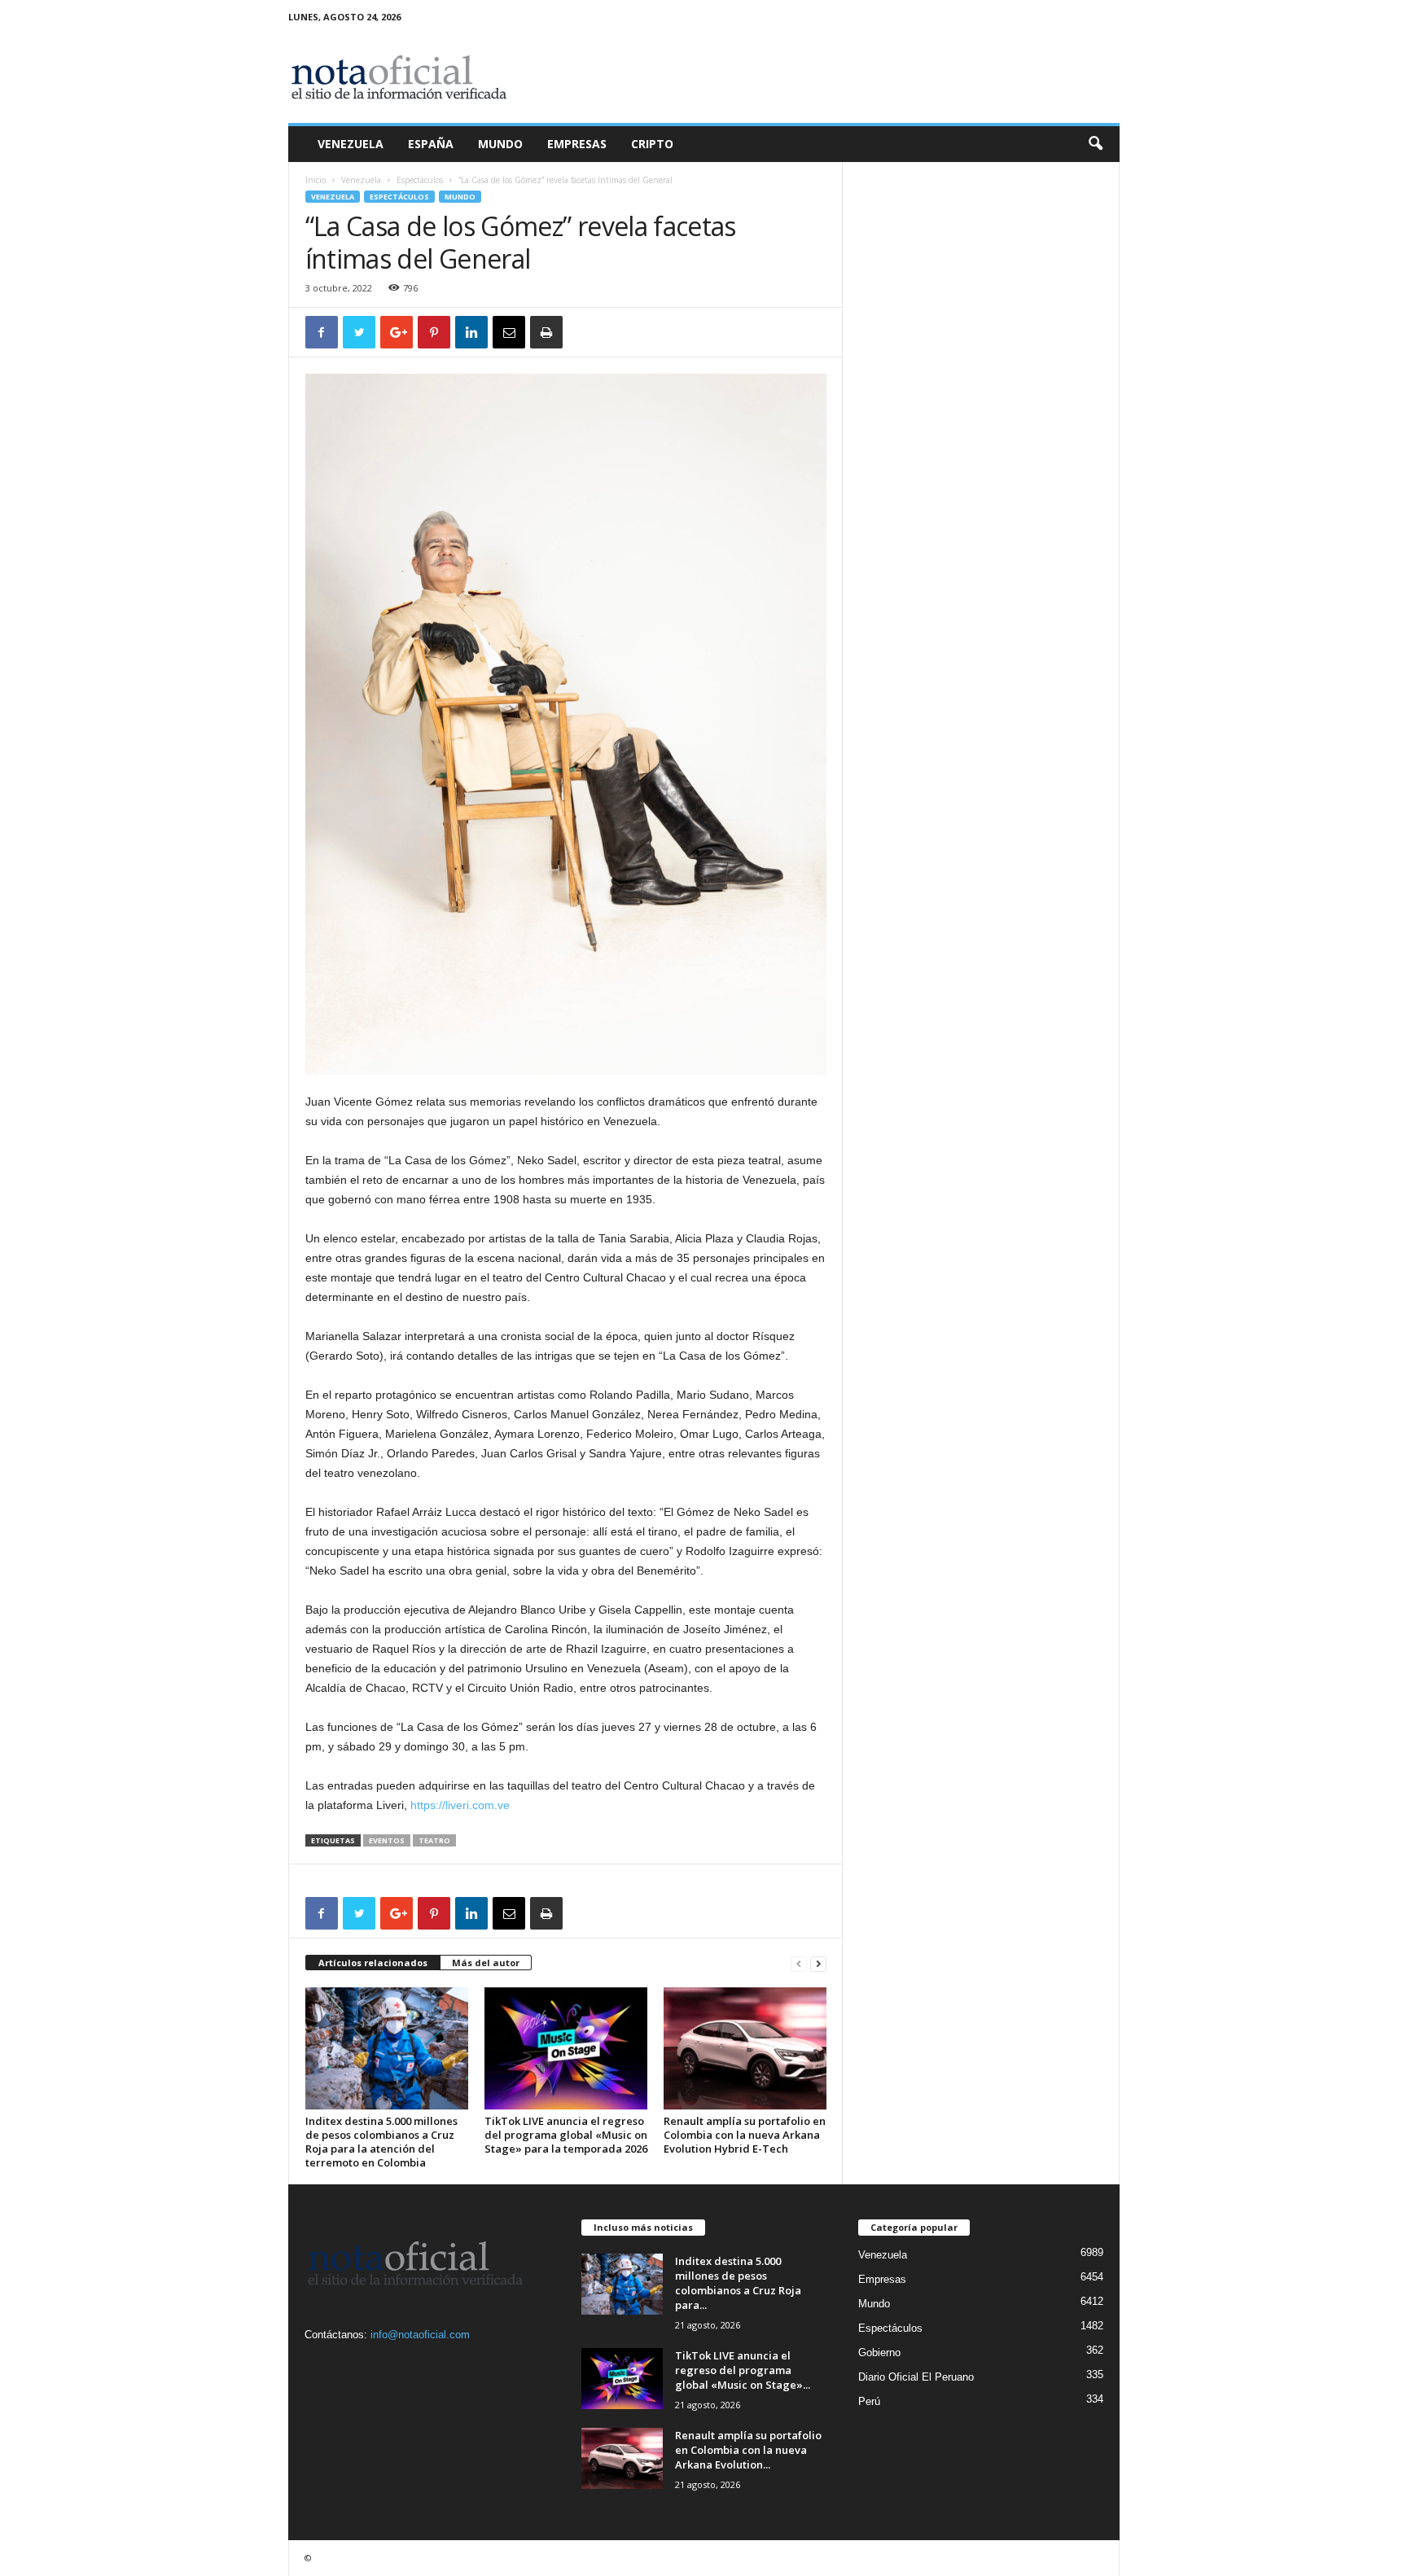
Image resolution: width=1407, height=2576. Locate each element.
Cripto (652, 144)
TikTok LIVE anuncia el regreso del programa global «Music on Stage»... (743, 2370)
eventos (387, 1840)
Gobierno (879, 2353)
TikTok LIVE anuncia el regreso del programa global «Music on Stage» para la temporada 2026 (566, 2135)
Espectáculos (420, 180)
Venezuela (351, 144)
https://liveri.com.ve (460, 1805)
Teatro (434, 1840)
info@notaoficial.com (420, 2335)
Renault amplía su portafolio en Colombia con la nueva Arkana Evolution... (748, 2450)
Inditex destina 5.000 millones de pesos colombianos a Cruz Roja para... (738, 2283)
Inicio (316, 180)
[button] (1095, 144)
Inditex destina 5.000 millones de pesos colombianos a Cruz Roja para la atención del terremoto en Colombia (381, 2142)
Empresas (577, 144)
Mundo (500, 144)
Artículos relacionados (373, 1963)
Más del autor (486, 1963)
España (431, 144)
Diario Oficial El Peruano (916, 2377)
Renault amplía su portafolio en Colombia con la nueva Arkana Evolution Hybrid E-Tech (745, 2135)
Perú (869, 2401)
